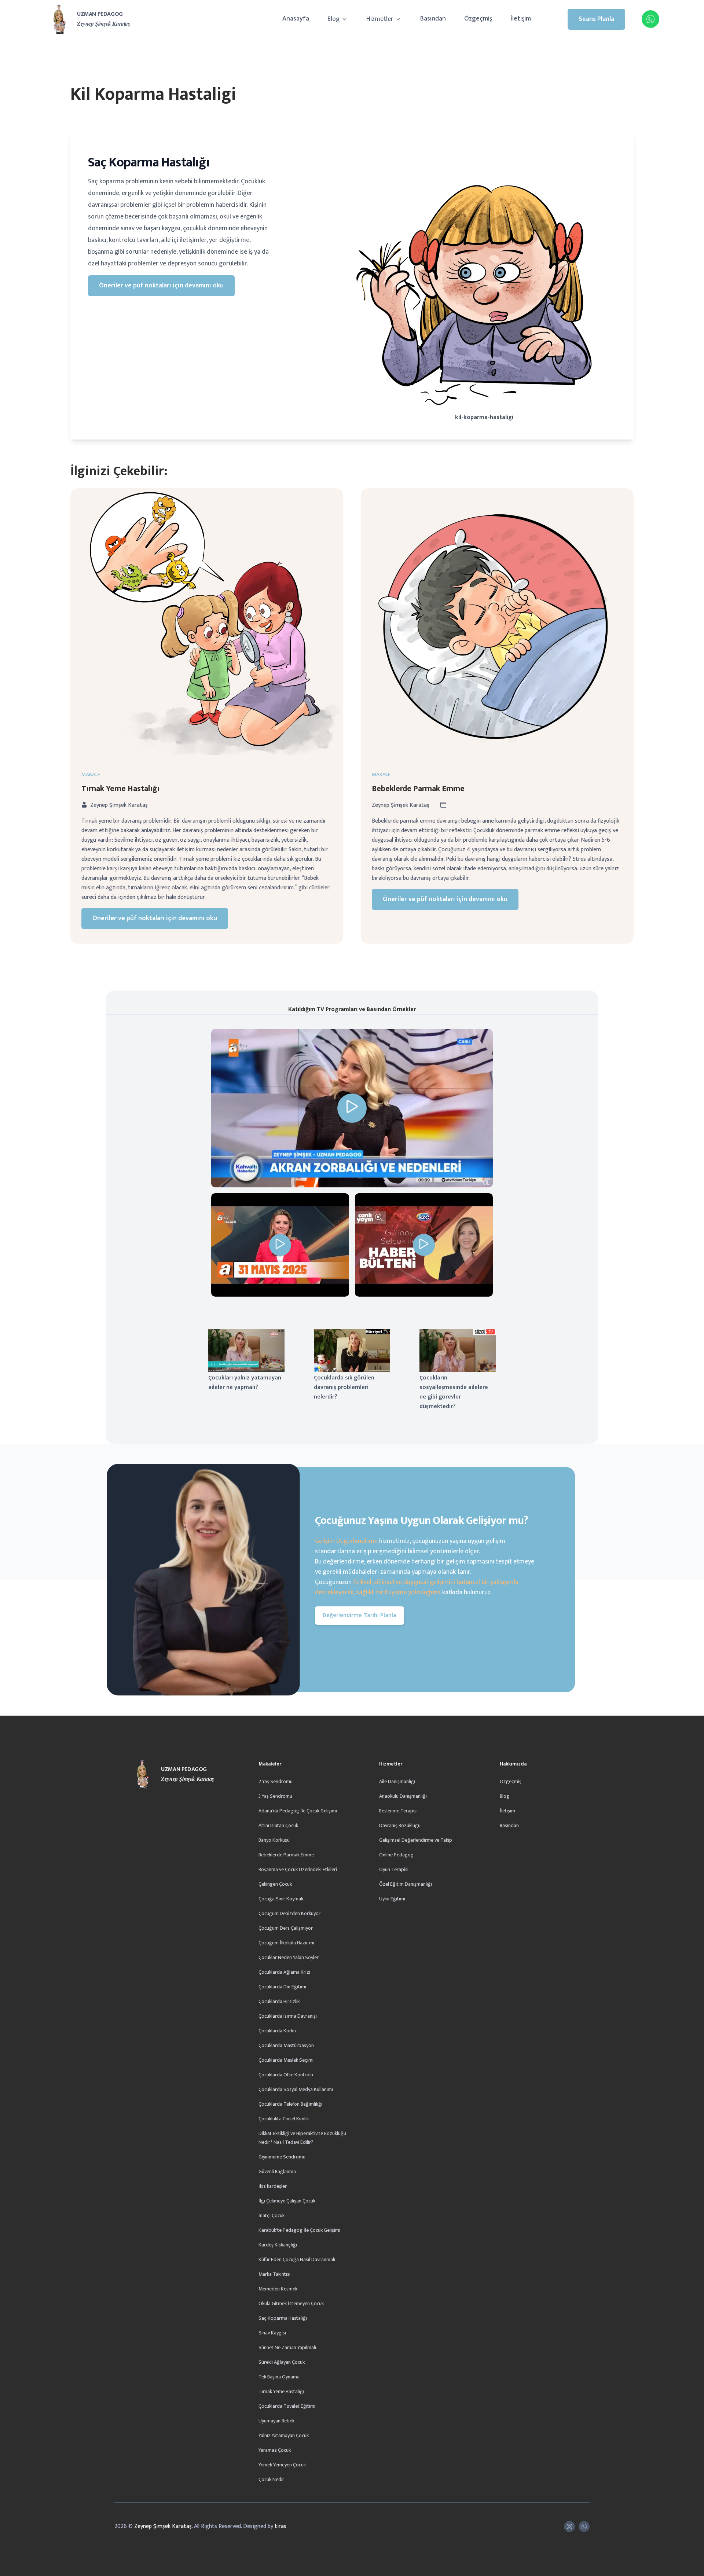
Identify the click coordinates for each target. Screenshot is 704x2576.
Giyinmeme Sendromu (282, 2157)
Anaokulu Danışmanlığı (403, 1796)
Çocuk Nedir (271, 2479)
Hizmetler (381, 19)
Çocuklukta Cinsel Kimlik (284, 2119)
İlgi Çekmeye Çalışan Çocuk (287, 2201)
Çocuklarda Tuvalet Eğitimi (287, 2406)
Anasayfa (296, 19)
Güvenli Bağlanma (277, 2171)
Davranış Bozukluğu (400, 1825)
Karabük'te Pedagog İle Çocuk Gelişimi (299, 2230)
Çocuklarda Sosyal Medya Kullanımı (296, 2089)
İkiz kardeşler (273, 2186)
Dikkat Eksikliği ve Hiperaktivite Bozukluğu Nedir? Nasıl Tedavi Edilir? (302, 2138)
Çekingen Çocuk (275, 1884)
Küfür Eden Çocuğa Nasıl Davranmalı (297, 2259)
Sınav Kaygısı (272, 2333)
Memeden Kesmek (278, 2289)
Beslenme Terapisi (398, 1811)
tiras (280, 2526)
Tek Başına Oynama (279, 2377)
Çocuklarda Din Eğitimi (282, 1987)
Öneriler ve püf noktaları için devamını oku (161, 286)
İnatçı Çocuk (272, 2215)
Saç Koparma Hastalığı (283, 2318)
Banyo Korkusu (274, 1840)
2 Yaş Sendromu (276, 1781)
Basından (433, 19)
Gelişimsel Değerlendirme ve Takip (416, 1840)
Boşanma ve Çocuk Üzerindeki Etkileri (298, 1869)
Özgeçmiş (478, 19)
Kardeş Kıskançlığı (278, 2245)
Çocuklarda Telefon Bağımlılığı (290, 2104)
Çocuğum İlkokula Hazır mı (286, 1943)
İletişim (521, 19)
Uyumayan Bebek (276, 2421)
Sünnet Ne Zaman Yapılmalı (287, 2347)
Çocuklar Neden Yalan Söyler (289, 1957)
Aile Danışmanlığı (397, 1781)
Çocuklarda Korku (277, 2031)
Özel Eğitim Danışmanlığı (406, 1884)
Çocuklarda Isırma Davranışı (288, 2016)
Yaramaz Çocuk (275, 2450)
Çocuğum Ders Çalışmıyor (286, 1928)
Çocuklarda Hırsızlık (279, 2001)
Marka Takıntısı (274, 2274)
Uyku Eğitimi (392, 1899)
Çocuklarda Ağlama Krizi (284, 1972)
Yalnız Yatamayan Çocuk (284, 2435)
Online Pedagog (396, 1855)
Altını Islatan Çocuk (278, 1825)
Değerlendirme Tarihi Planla (360, 1615)
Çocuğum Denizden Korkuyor (289, 1913)
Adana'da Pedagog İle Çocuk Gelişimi (298, 1811)
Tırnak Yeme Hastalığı (121, 789)
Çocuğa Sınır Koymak (281, 1899)
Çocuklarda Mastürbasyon (286, 2045)
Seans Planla (596, 19)
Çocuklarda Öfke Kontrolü (286, 2075)
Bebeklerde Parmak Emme (418, 789)
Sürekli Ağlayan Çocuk (282, 2362)
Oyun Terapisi (394, 1869)
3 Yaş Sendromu (275, 1796)
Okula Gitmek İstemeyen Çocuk (291, 2303)
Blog (334, 19)
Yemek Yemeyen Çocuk (282, 2465)
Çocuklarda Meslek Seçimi (286, 2060)
